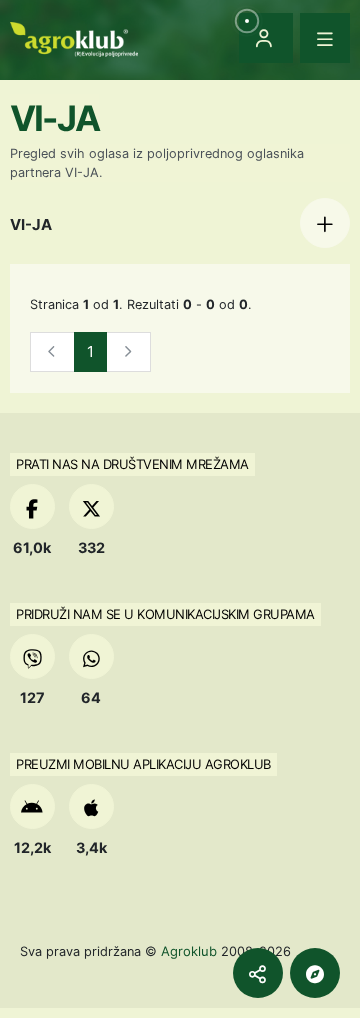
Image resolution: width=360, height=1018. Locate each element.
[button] (325, 223)
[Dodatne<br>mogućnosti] (315, 973)
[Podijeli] (258, 973)
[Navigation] (325, 38)
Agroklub (189, 951)
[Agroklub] (74, 37)
